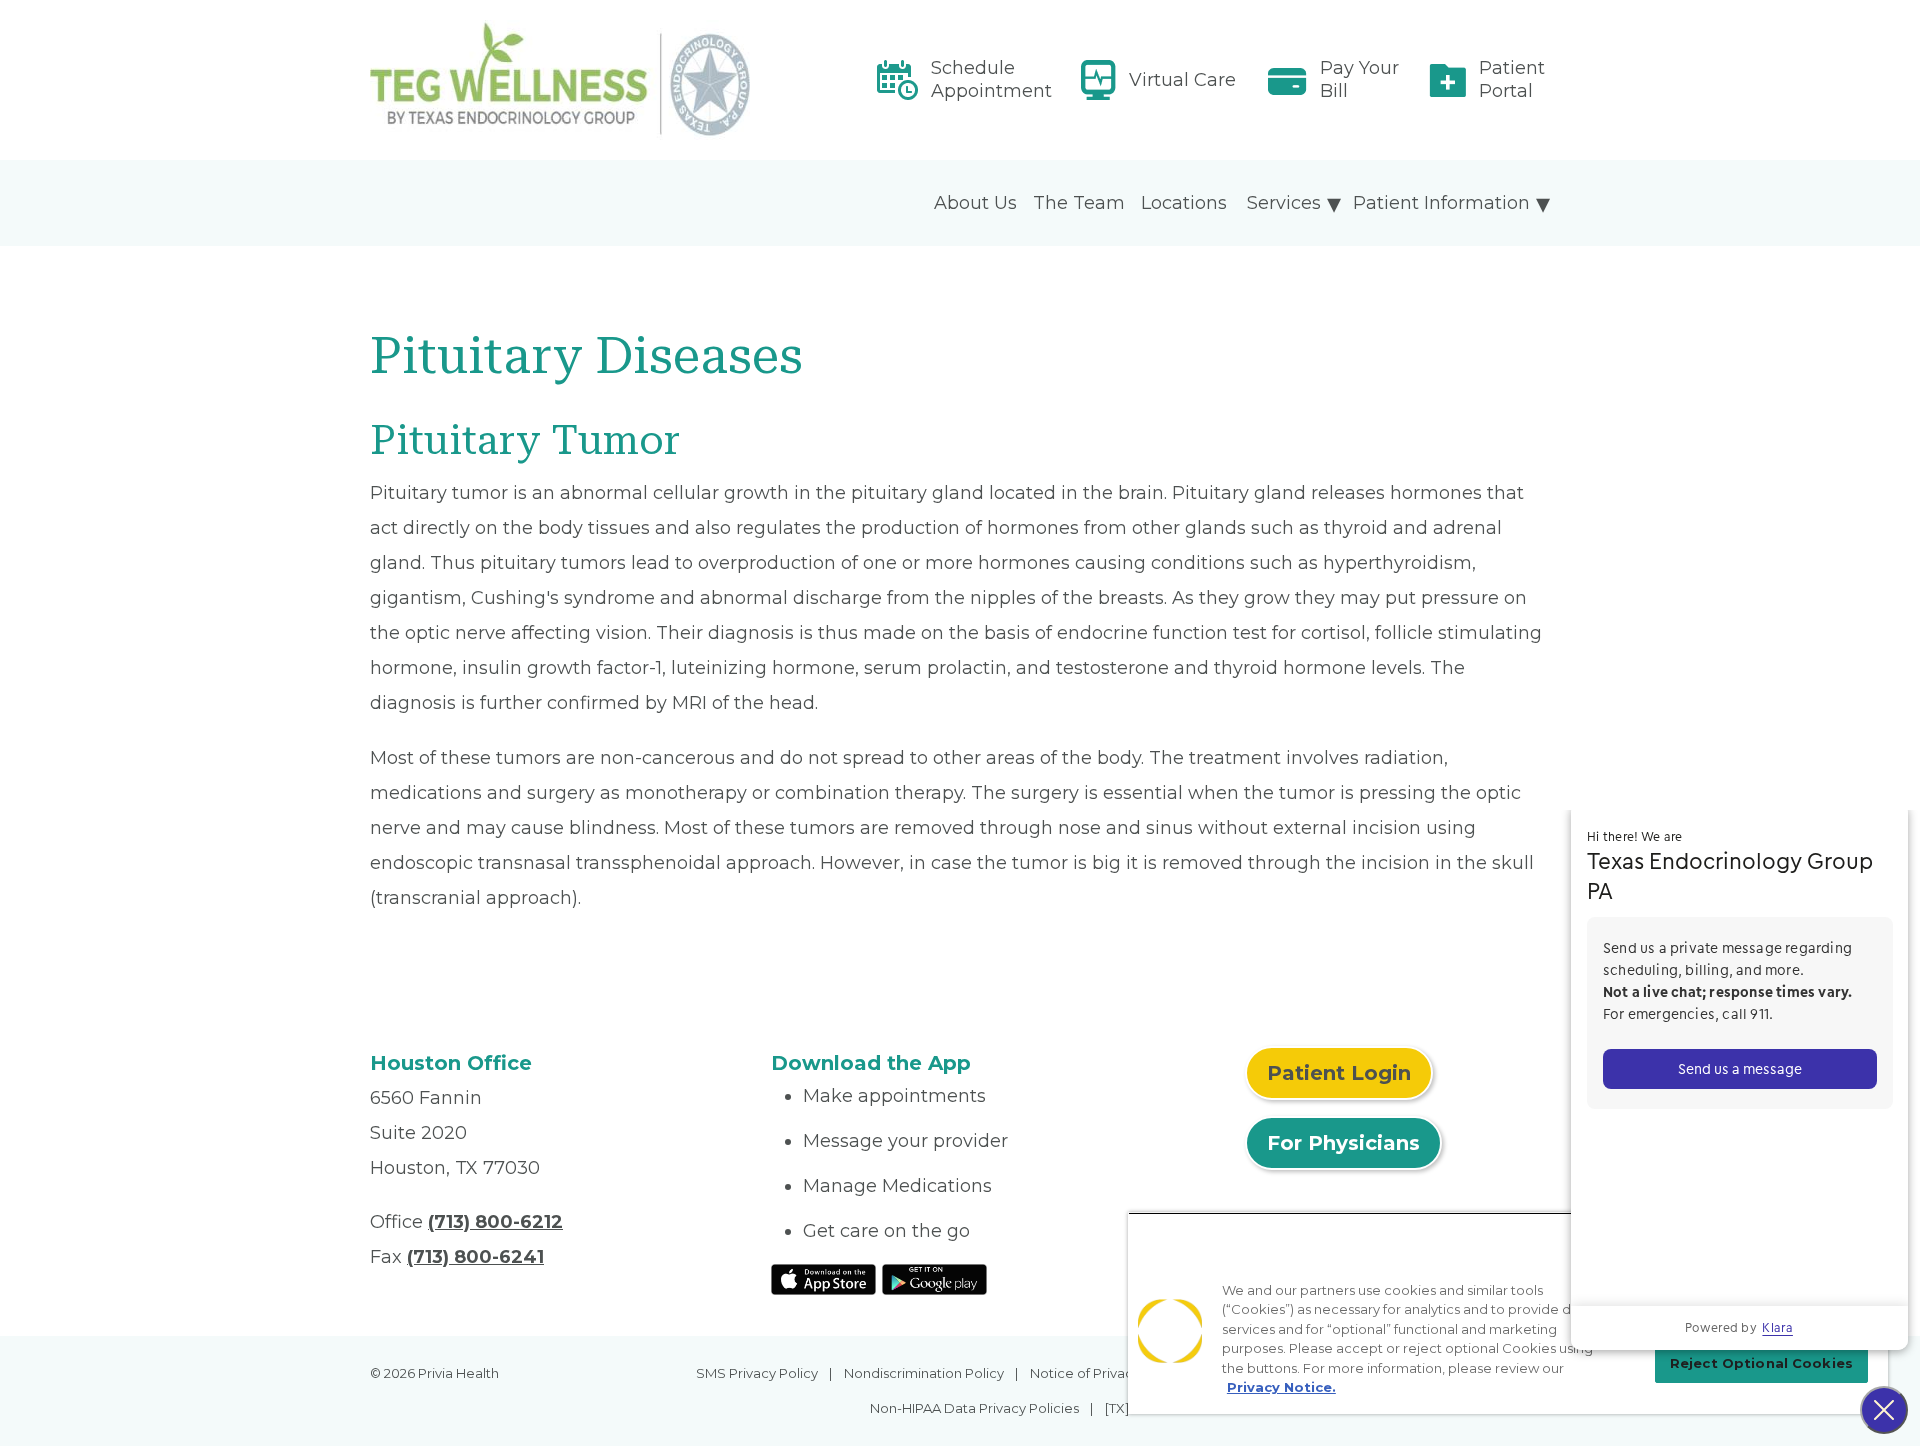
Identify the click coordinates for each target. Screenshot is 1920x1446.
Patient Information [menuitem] (1441, 203)
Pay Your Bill (1359, 79)
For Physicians (1343, 1143)
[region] (1508, 1313)
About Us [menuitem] (975, 203)
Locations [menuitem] (1184, 203)
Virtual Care (1182, 80)
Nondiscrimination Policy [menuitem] (924, 1373)
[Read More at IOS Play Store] (823, 1278)
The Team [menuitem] (1079, 203)
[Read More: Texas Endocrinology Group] (558, 80)
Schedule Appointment (991, 79)
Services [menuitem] (1284, 203)
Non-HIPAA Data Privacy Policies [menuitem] (974, 1408)
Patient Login (1339, 1073)
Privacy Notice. (1281, 1387)
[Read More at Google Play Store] (934, 1278)
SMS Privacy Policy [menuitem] (757, 1373)
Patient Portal (1512, 79)
